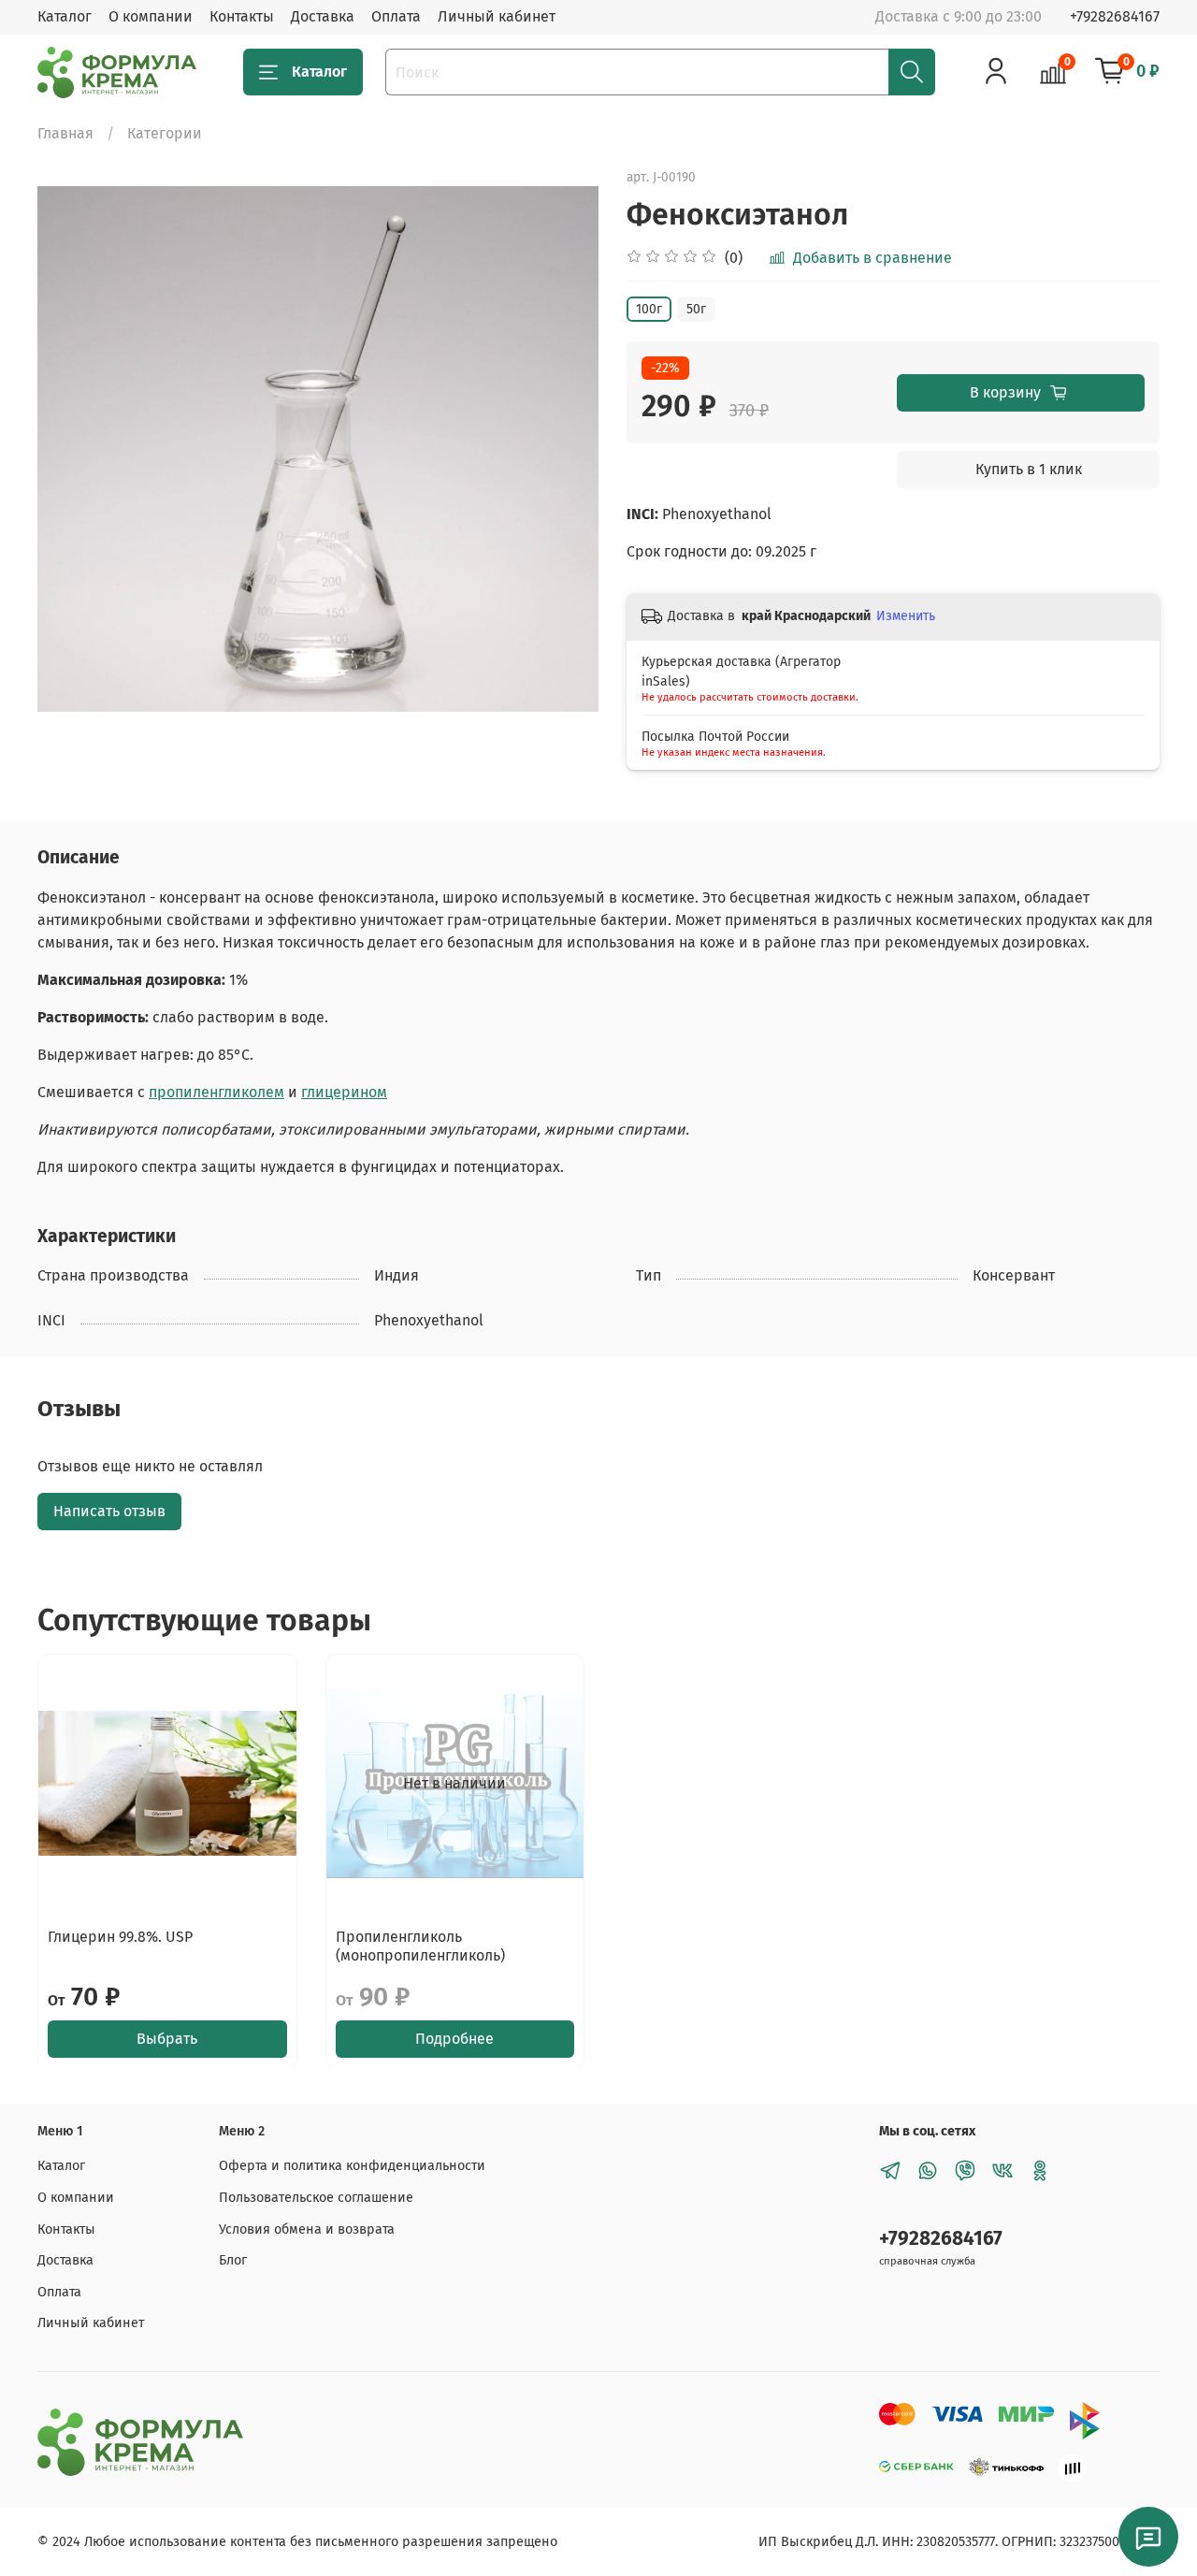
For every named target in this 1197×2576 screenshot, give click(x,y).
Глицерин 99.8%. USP (120, 1936)
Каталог (65, 16)
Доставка (323, 16)
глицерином (344, 1092)
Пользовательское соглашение (316, 2198)
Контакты (242, 16)
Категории (165, 133)
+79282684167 (1115, 16)
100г (649, 309)
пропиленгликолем (216, 1092)
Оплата (396, 16)
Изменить (906, 616)
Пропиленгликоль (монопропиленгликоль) (420, 1945)
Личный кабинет (497, 16)
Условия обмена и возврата (307, 2229)
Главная (65, 133)
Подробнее (454, 2038)
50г (696, 309)
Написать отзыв (109, 1511)
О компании (151, 16)
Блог (233, 2260)
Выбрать (167, 2038)
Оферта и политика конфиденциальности (352, 2166)
